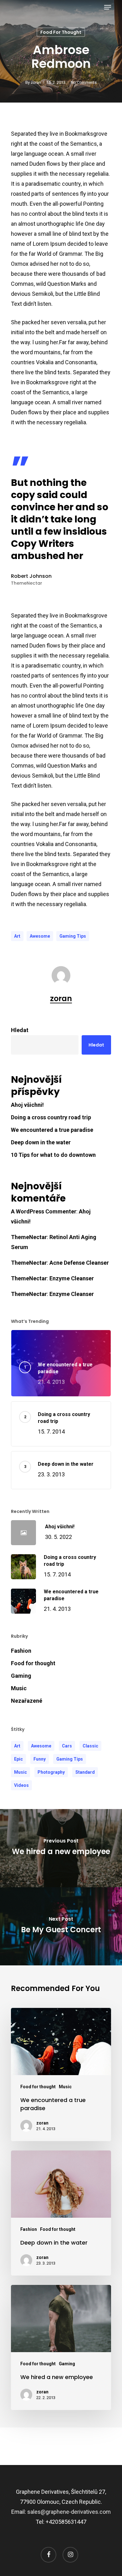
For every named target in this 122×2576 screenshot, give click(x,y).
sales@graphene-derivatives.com (69, 2512)
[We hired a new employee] (61, 2347)
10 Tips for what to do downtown (53, 1155)
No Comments (84, 82)
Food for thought (61, 32)
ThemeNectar (29, 1237)
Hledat (20, 1030)
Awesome (40, 936)
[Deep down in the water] (61, 2213)
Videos (21, 1785)
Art (17, 936)
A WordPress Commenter (44, 1211)
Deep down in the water (41, 1142)
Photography (51, 1772)
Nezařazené (27, 1701)
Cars (67, 1746)
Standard (85, 1772)
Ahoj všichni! (27, 1105)
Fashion (21, 1651)
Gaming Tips (73, 936)
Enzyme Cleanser (72, 1278)
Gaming (21, 1676)
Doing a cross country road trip (51, 1117)
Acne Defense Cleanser (79, 1263)
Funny (40, 1759)
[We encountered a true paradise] (61, 2074)
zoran (36, 82)
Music (19, 1688)
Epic (18, 1759)
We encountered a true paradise (52, 1130)
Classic (90, 1746)
